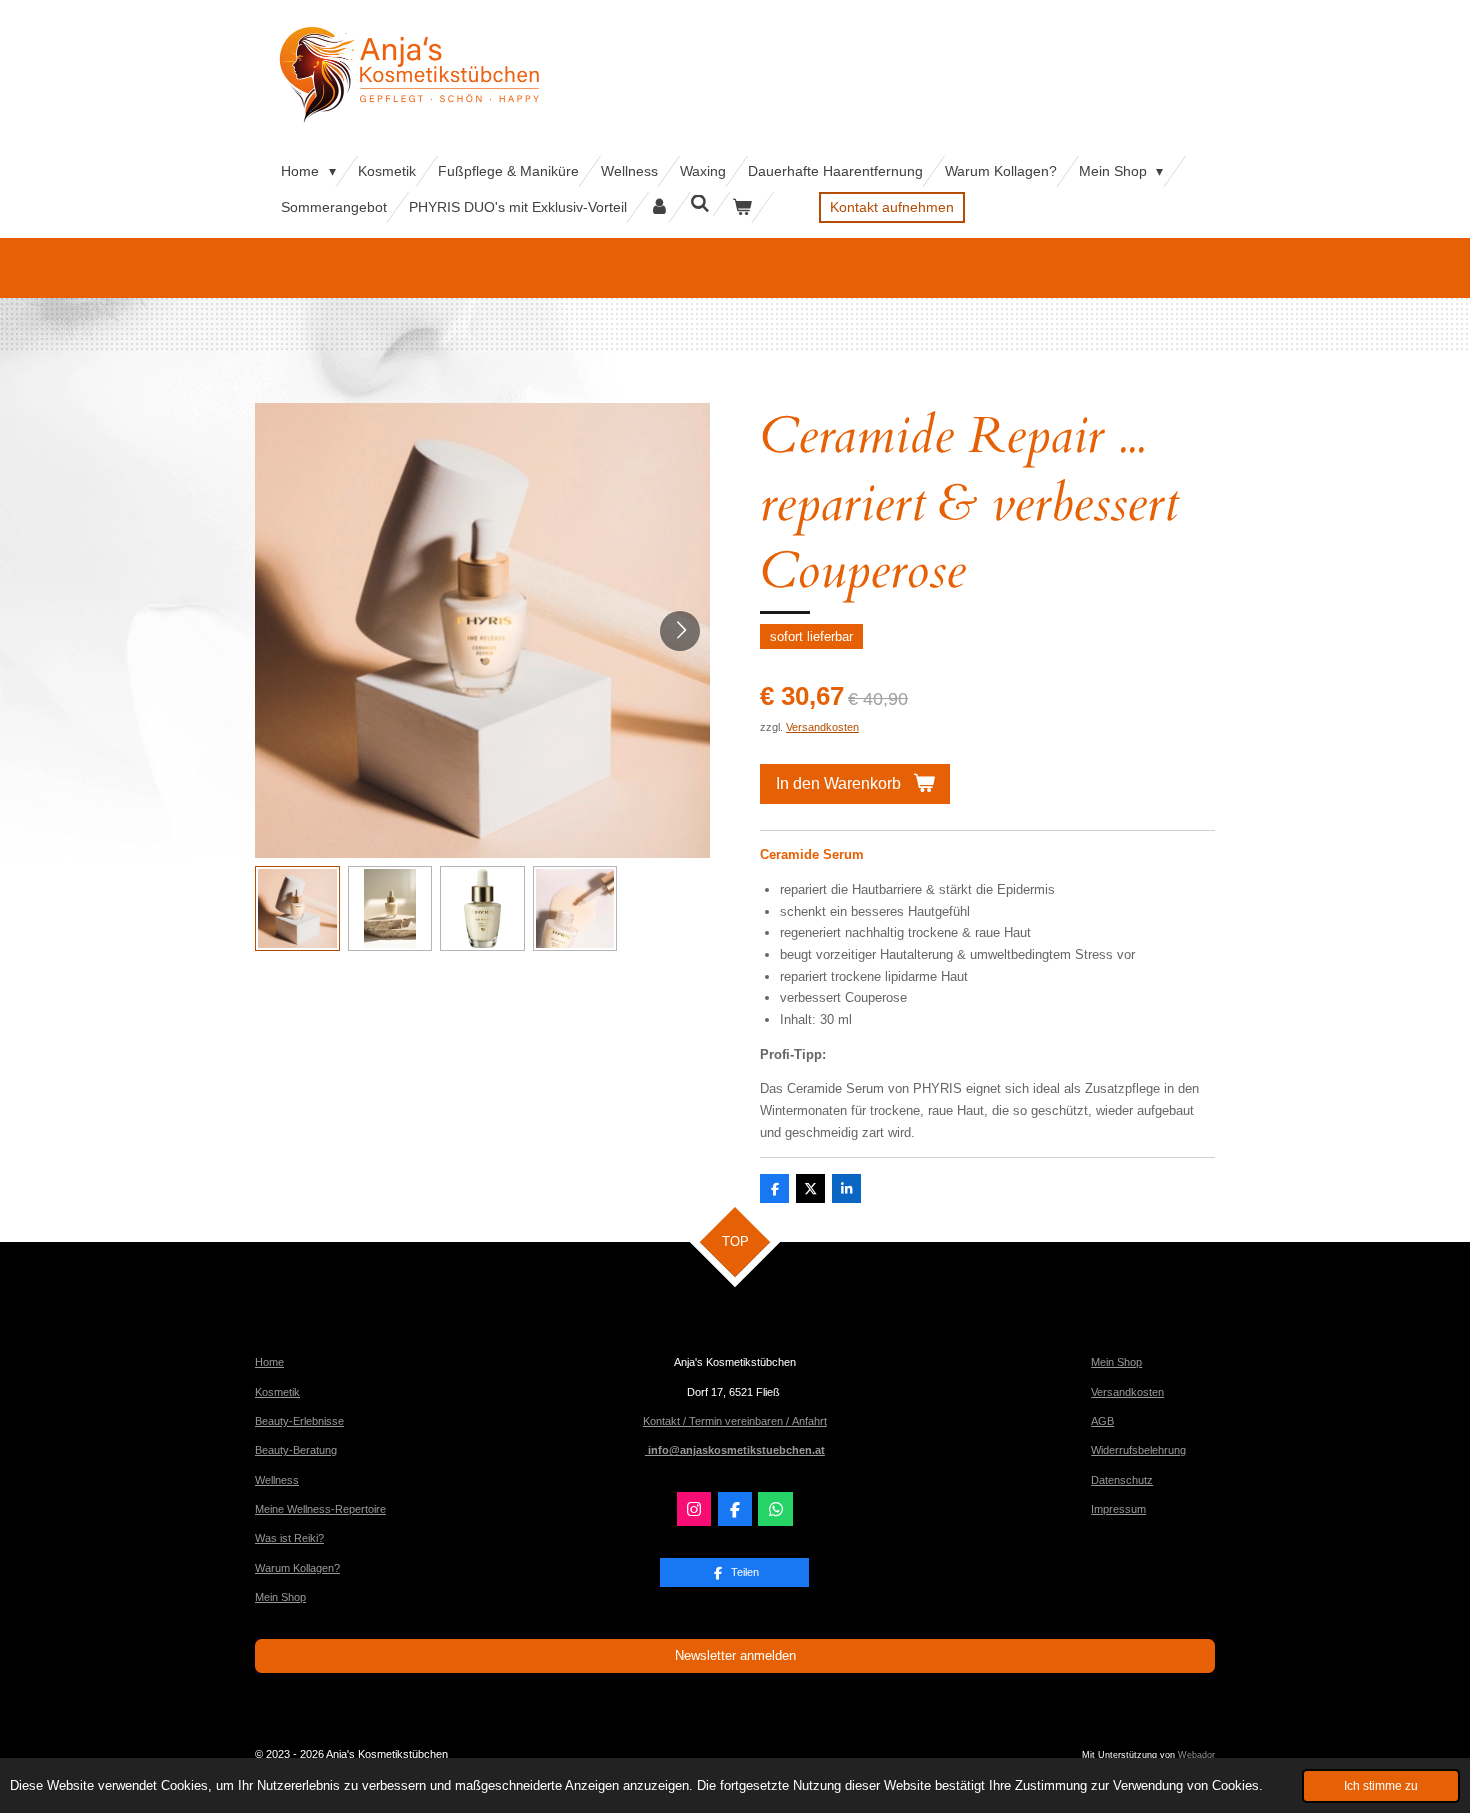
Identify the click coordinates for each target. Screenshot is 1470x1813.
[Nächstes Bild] (680, 631)
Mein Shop (280, 1597)
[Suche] (701, 204)
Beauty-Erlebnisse (299, 1421)
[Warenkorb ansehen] (742, 207)
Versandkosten (822, 727)
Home (269, 1362)
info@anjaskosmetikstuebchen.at (735, 1450)
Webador (1196, 1755)
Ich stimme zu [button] (1381, 1785)
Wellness (277, 1480)
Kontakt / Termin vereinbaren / (717, 1421)
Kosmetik (277, 1392)
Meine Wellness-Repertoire (320, 1509)
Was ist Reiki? (289, 1538)
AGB (1102, 1421)
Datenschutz (1122, 1480)
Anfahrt (809, 1421)
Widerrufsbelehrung (1138, 1450)
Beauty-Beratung (296, 1450)
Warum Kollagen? (297, 1568)
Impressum (1118, 1509)
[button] (297, 908)
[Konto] (659, 207)
